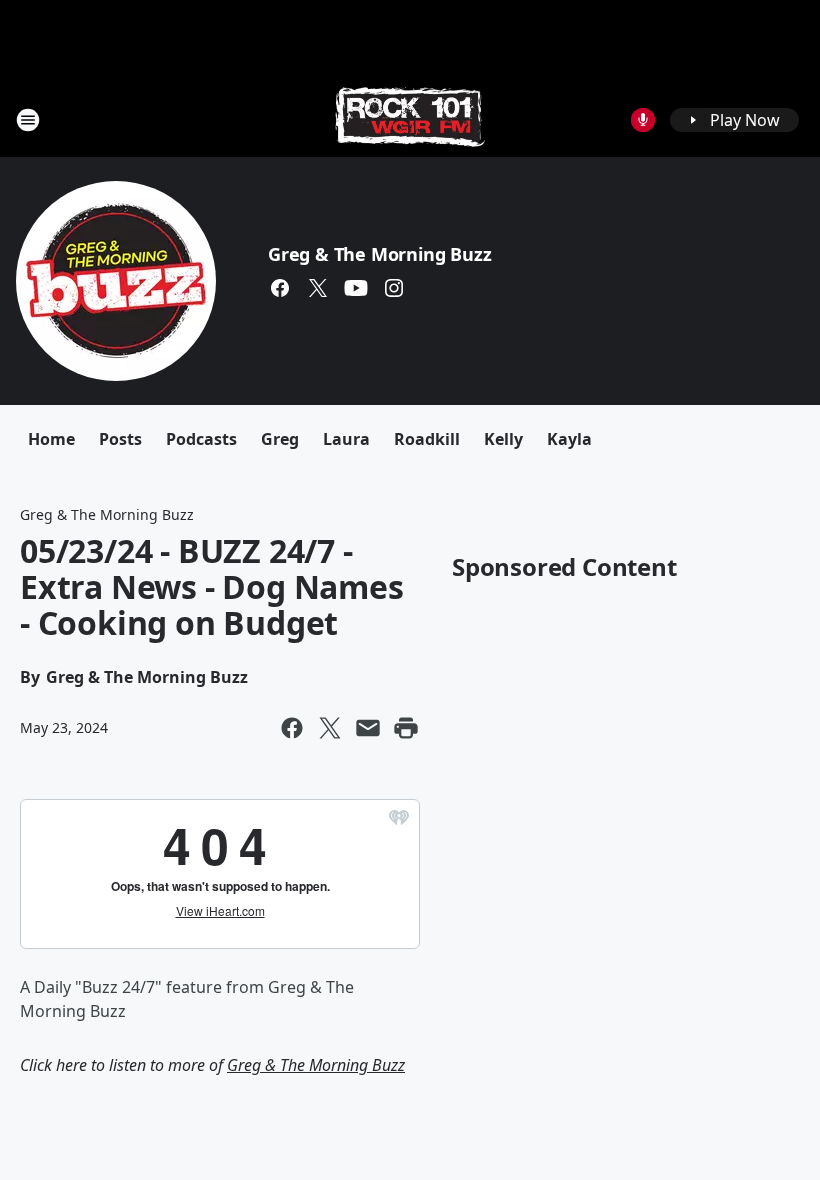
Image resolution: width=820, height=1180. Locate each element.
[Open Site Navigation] (28, 120)
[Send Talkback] (643, 120)
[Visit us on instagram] (394, 288)
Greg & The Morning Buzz (379, 254)
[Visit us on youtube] (356, 288)
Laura (346, 439)
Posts (120, 439)
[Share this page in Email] (368, 728)
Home (51, 439)
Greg (280, 439)
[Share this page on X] (330, 728)
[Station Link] (410, 119)
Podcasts (201, 439)
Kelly (503, 439)
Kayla (569, 439)
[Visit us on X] (318, 288)
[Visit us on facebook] (280, 288)
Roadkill (427, 439)
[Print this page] (406, 728)
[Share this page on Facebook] (292, 728)
